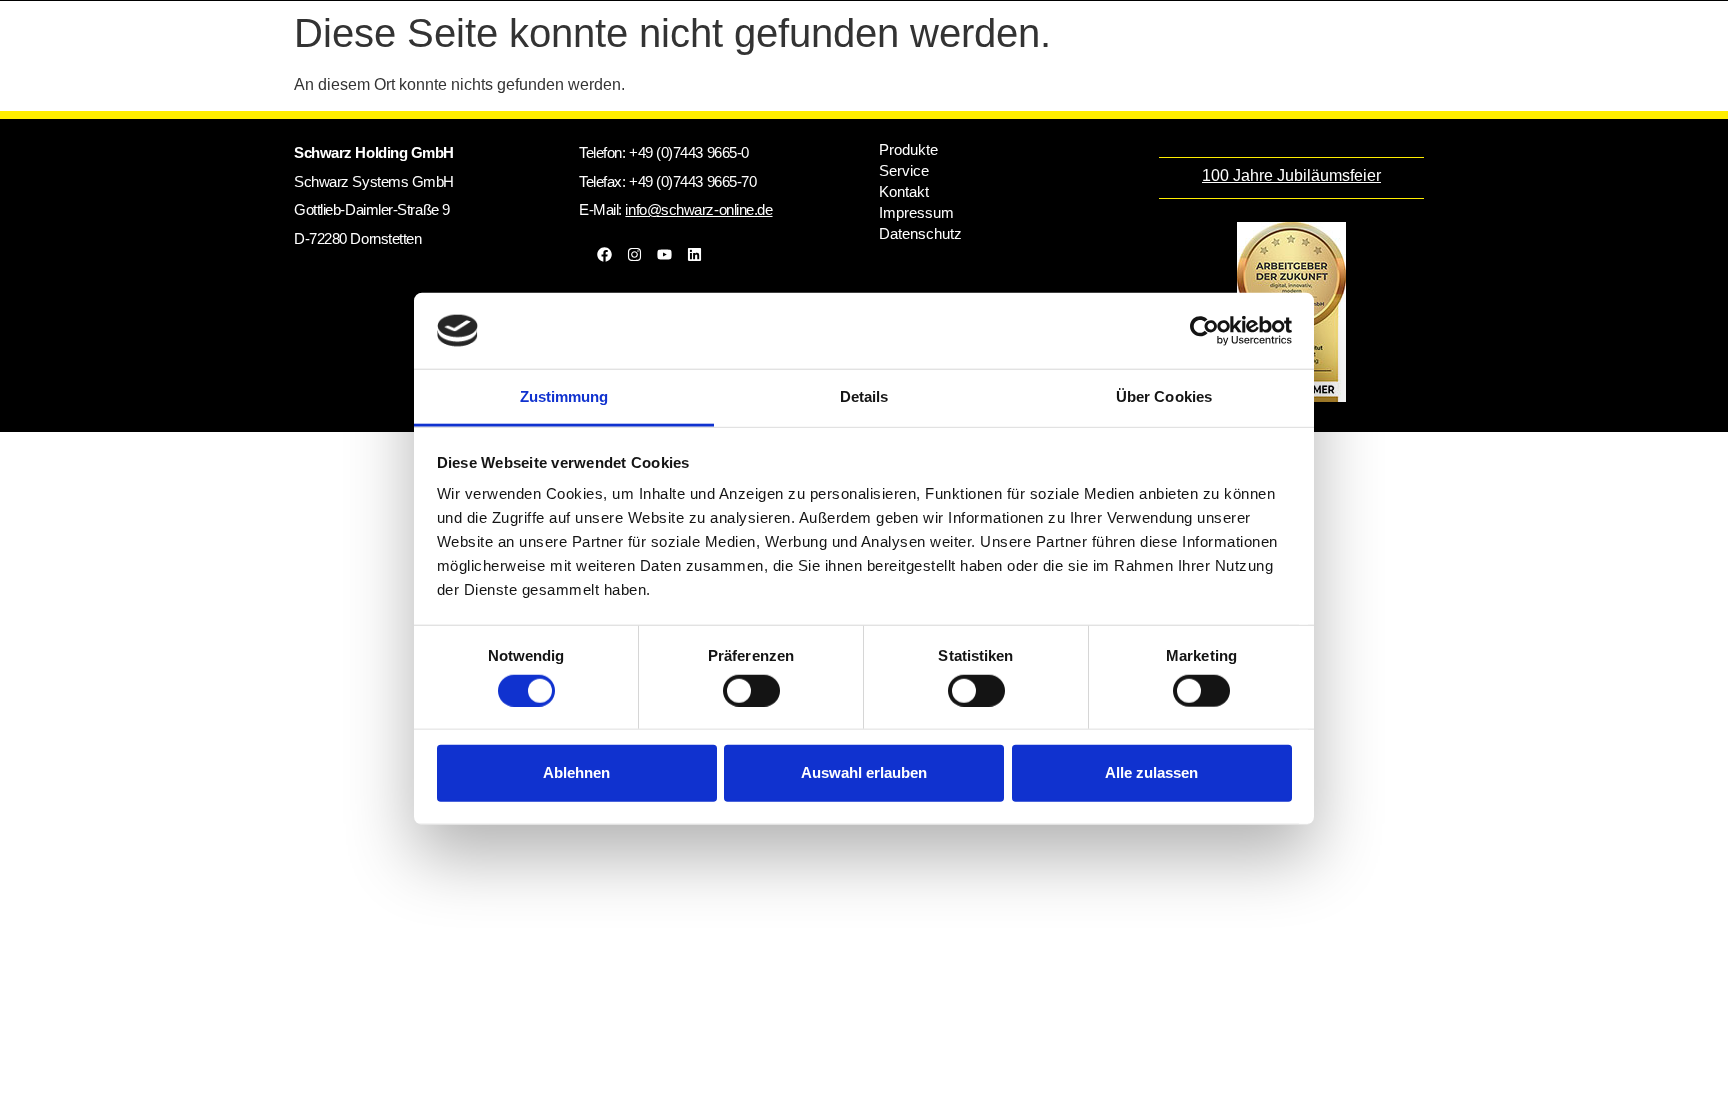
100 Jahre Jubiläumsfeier (1291, 175)
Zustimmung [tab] (564, 396)
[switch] (751, 690)
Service (904, 170)
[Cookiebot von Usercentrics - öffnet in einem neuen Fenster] (1204, 331)
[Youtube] (664, 254)
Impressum (916, 212)
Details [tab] (864, 396)
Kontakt (904, 191)
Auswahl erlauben (864, 772)
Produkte (908, 149)
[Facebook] (604, 254)
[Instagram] (634, 254)
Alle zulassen (1151, 772)
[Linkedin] (694, 254)
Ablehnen (576, 772)
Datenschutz (920, 233)
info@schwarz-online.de (698, 209)
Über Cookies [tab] (1164, 396)
